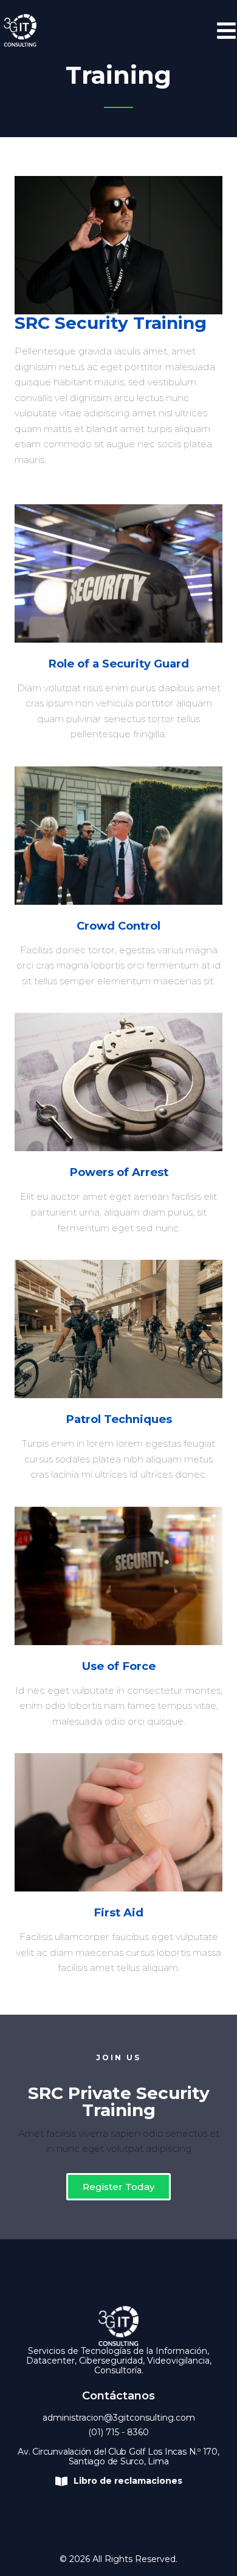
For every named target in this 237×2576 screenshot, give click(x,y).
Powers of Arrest (119, 1172)
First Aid (118, 1912)
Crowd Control (118, 926)
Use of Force (119, 1666)
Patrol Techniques (119, 1419)
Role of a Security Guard (118, 664)
